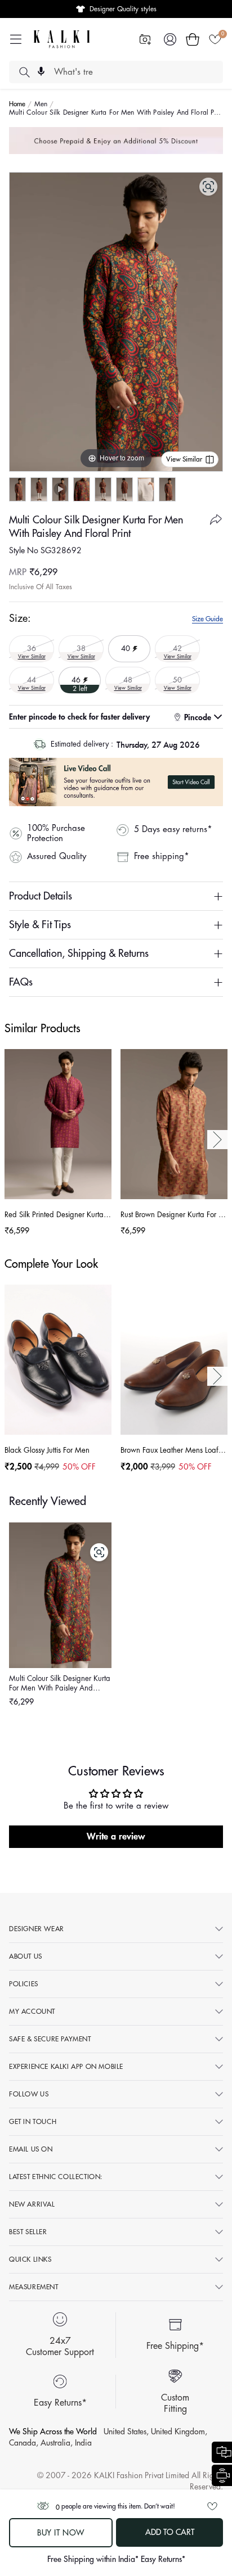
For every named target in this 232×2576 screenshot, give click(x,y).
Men (41, 104)
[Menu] (16, 39)
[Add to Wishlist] (212, 2506)
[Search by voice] (41, 71)
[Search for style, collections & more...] (24, 72)
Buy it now (61, 2533)
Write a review (116, 1837)
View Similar (184, 459)
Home (17, 104)
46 (80, 679)
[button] (193, 39)
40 (129, 644)
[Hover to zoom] (116, 321)
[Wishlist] (215, 39)
